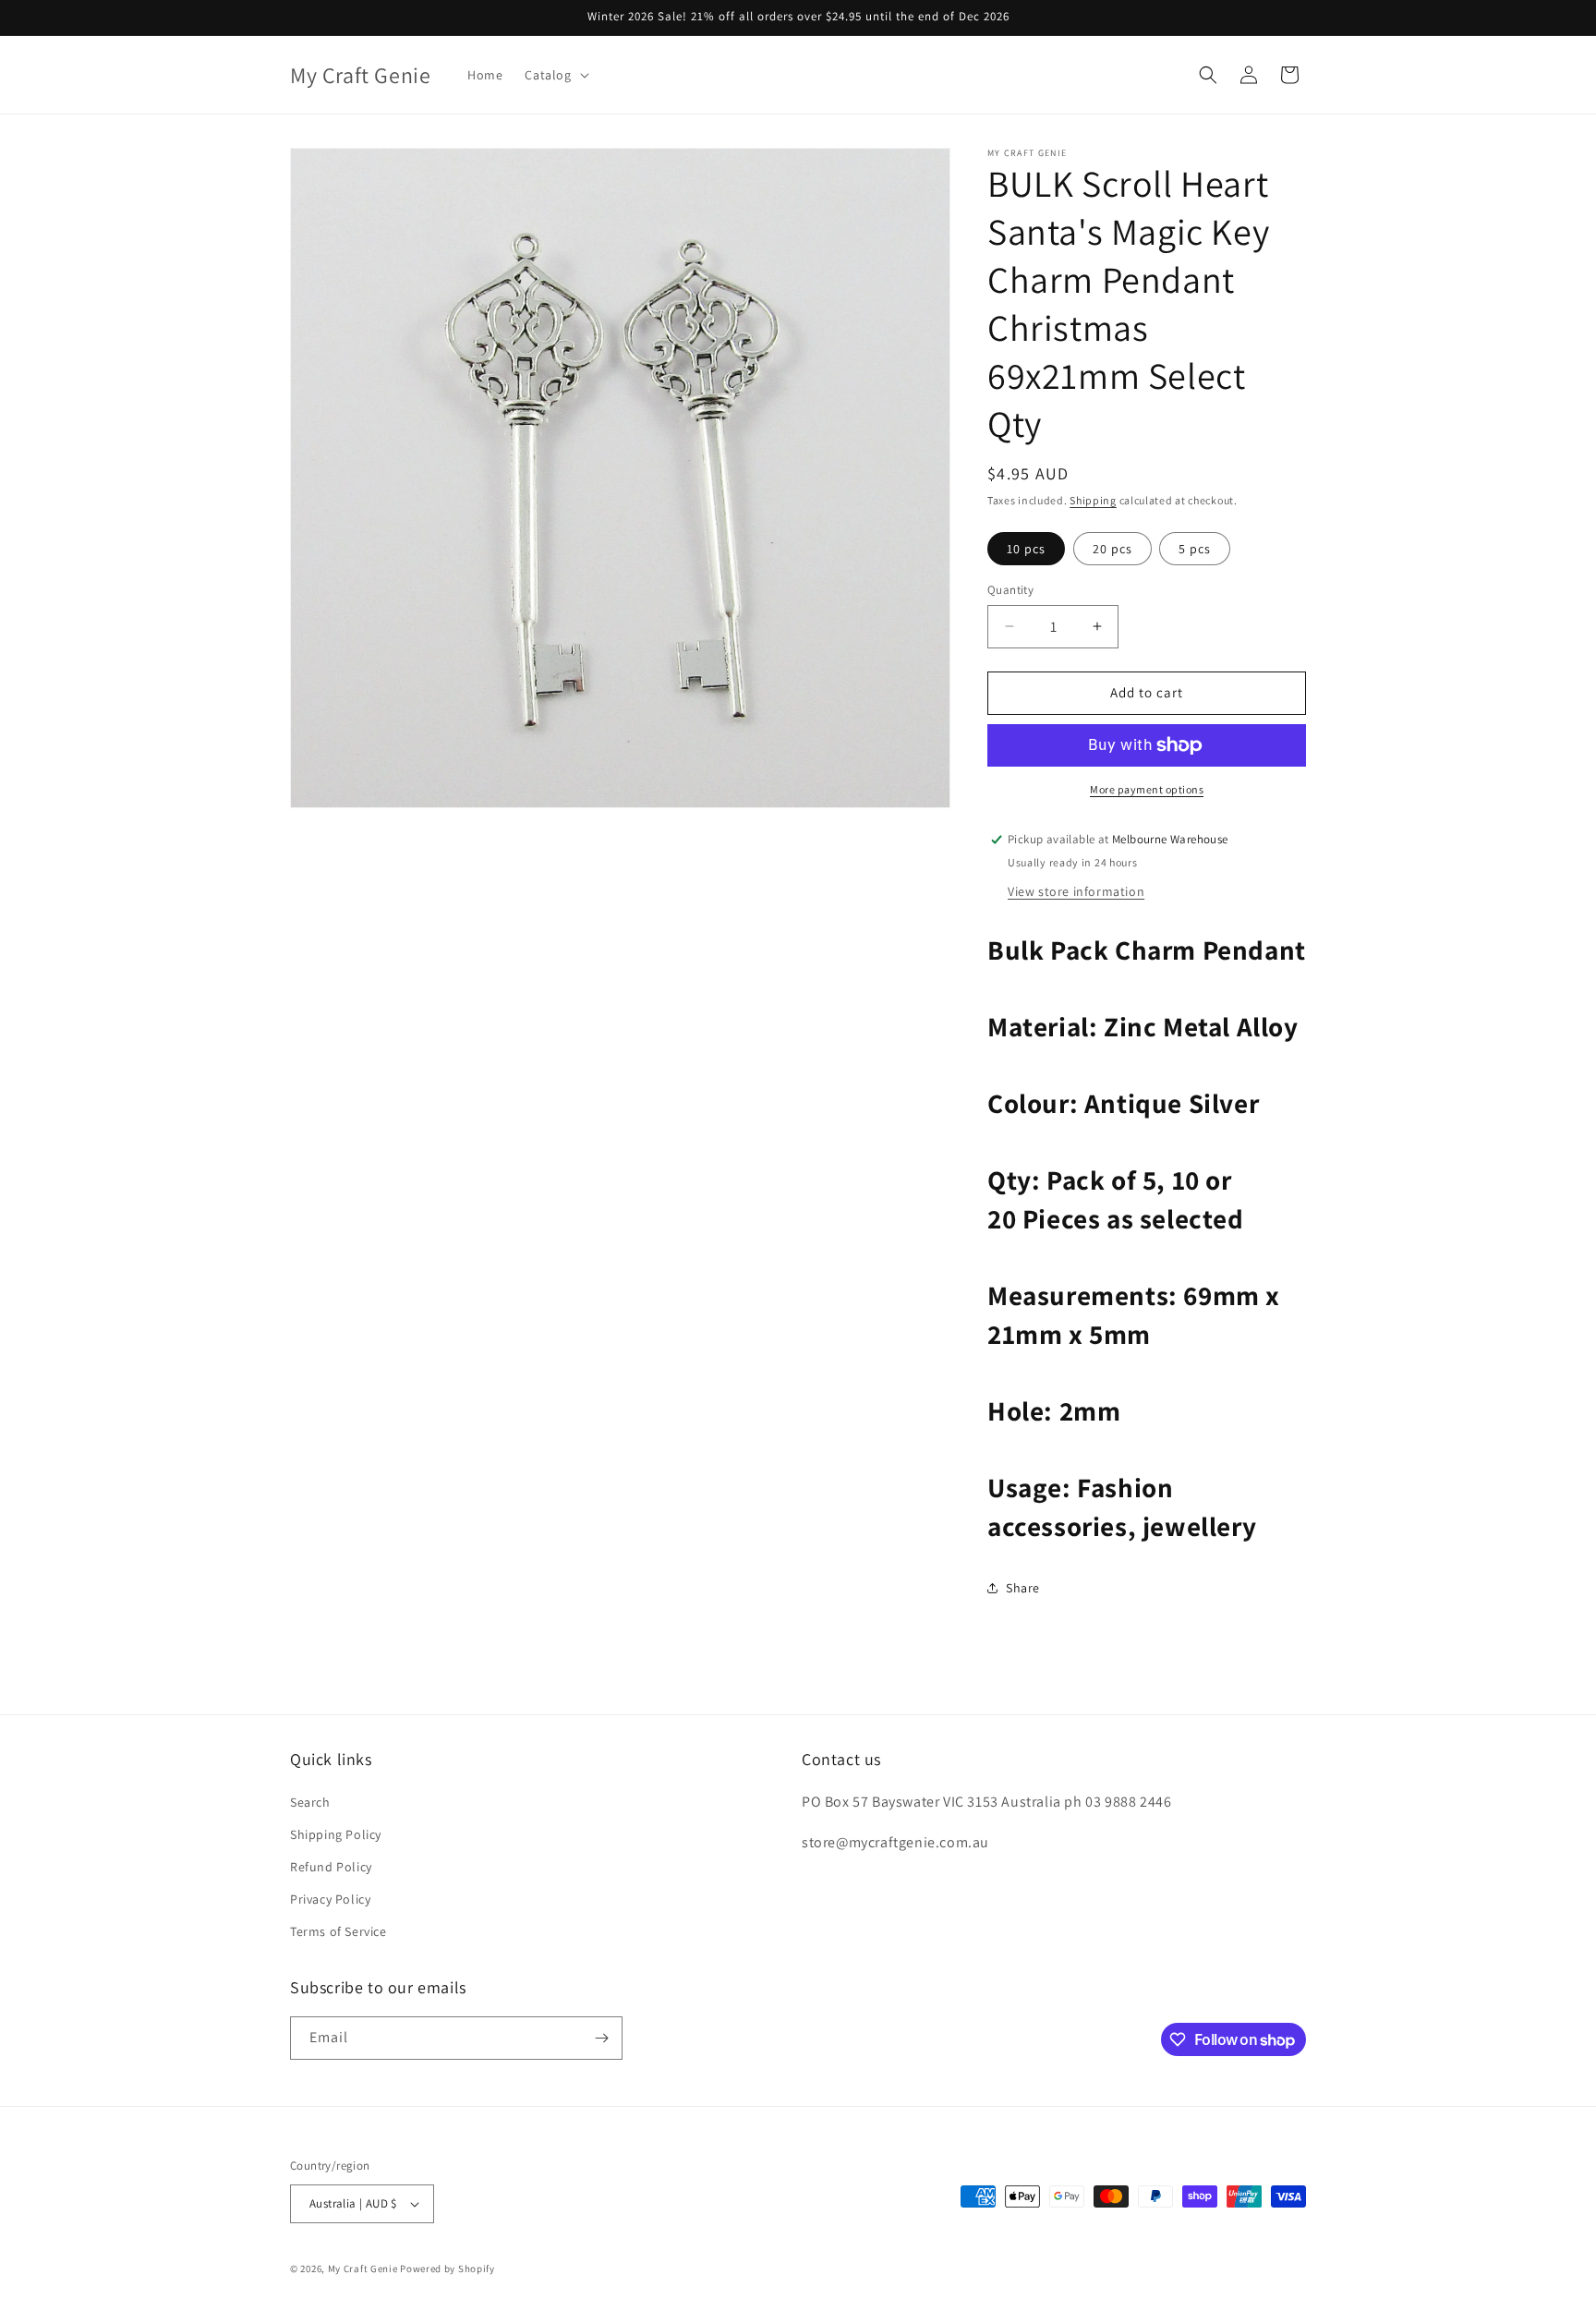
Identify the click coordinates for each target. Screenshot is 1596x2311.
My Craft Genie (363, 2269)
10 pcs (1026, 549)
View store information (1076, 891)
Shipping (1093, 500)
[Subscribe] (601, 2038)
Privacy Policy (330, 1899)
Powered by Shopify (447, 2269)
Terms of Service (339, 1932)
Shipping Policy (336, 1834)
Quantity (1010, 590)
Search (310, 1802)
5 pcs (1195, 549)
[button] (555, 75)
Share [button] (1023, 1588)
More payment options (1147, 789)
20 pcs (1112, 549)
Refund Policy (331, 1867)
